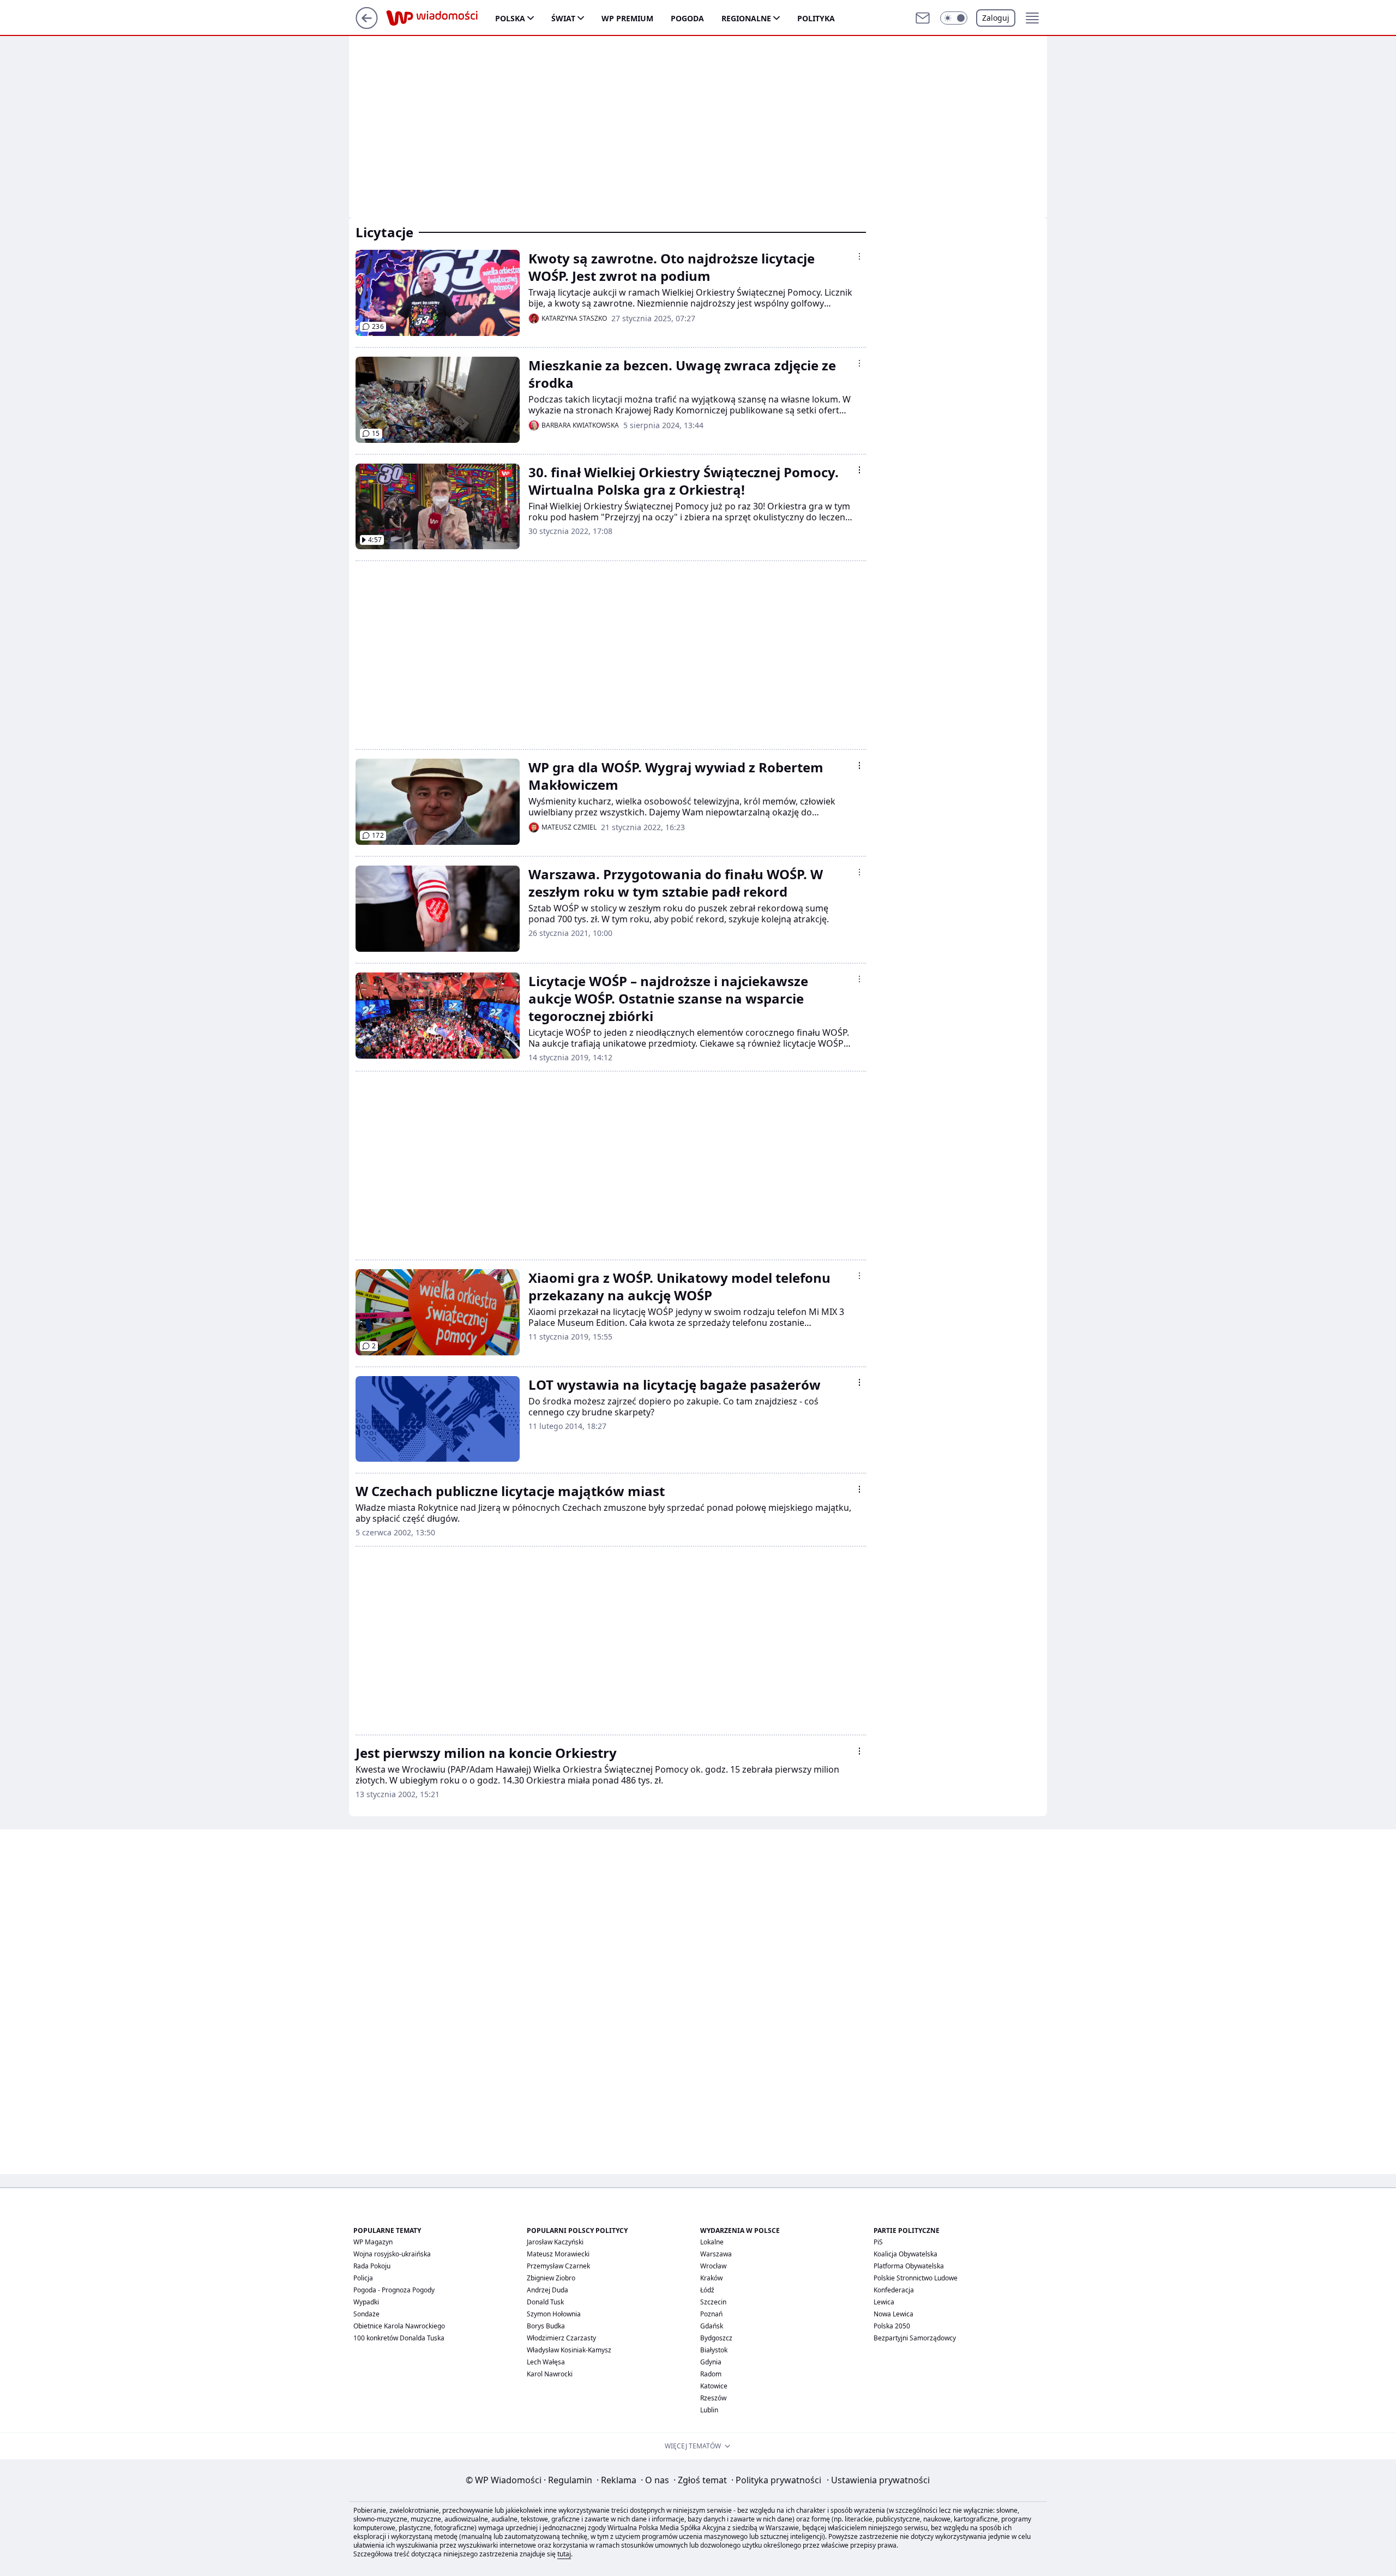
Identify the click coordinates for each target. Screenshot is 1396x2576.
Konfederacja (894, 2290)
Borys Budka (546, 2326)
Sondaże (366, 2314)
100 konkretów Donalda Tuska (399, 2338)
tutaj (564, 2554)
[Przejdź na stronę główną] (367, 26)
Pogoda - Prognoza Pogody (394, 2290)
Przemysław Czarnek (558, 2266)
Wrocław (713, 2266)
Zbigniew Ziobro (551, 2278)
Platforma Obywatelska (909, 2266)
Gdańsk (712, 2326)
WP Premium (627, 18)
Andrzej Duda (547, 2290)
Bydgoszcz (716, 2338)
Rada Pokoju (372, 2266)
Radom (711, 2374)
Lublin (709, 2410)
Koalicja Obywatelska (905, 2254)
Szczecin (713, 2302)
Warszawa (716, 2254)
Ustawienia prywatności (878, 2480)
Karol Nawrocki (550, 2374)
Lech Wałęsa (546, 2362)
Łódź (707, 2290)
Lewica (884, 2302)
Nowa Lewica (893, 2314)
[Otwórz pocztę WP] (923, 18)
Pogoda (687, 18)
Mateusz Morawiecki (558, 2254)
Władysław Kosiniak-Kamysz (569, 2350)
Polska (510, 18)
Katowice (714, 2386)
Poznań (711, 2314)
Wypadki (366, 2302)
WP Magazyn (373, 2242)
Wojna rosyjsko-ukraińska (392, 2254)
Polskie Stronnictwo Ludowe (916, 2278)
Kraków (711, 2278)
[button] (954, 18)
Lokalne (712, 2242)
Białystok (714, 2350)
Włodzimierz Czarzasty (561, 2338)
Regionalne (746, 18)
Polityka (816, 18)
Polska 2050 (892, 2326)
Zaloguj (996, 18)
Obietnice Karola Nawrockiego (399, 2326)
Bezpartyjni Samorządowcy (915, 2338)
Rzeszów (713, 2398)
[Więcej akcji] (859, 256)
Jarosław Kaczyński (555, 2242)
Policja (363, 2278)
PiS (878, 2242)
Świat (563, 18)
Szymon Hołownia (554, 2314)
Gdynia (711, 2362)
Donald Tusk (545, 2302)
